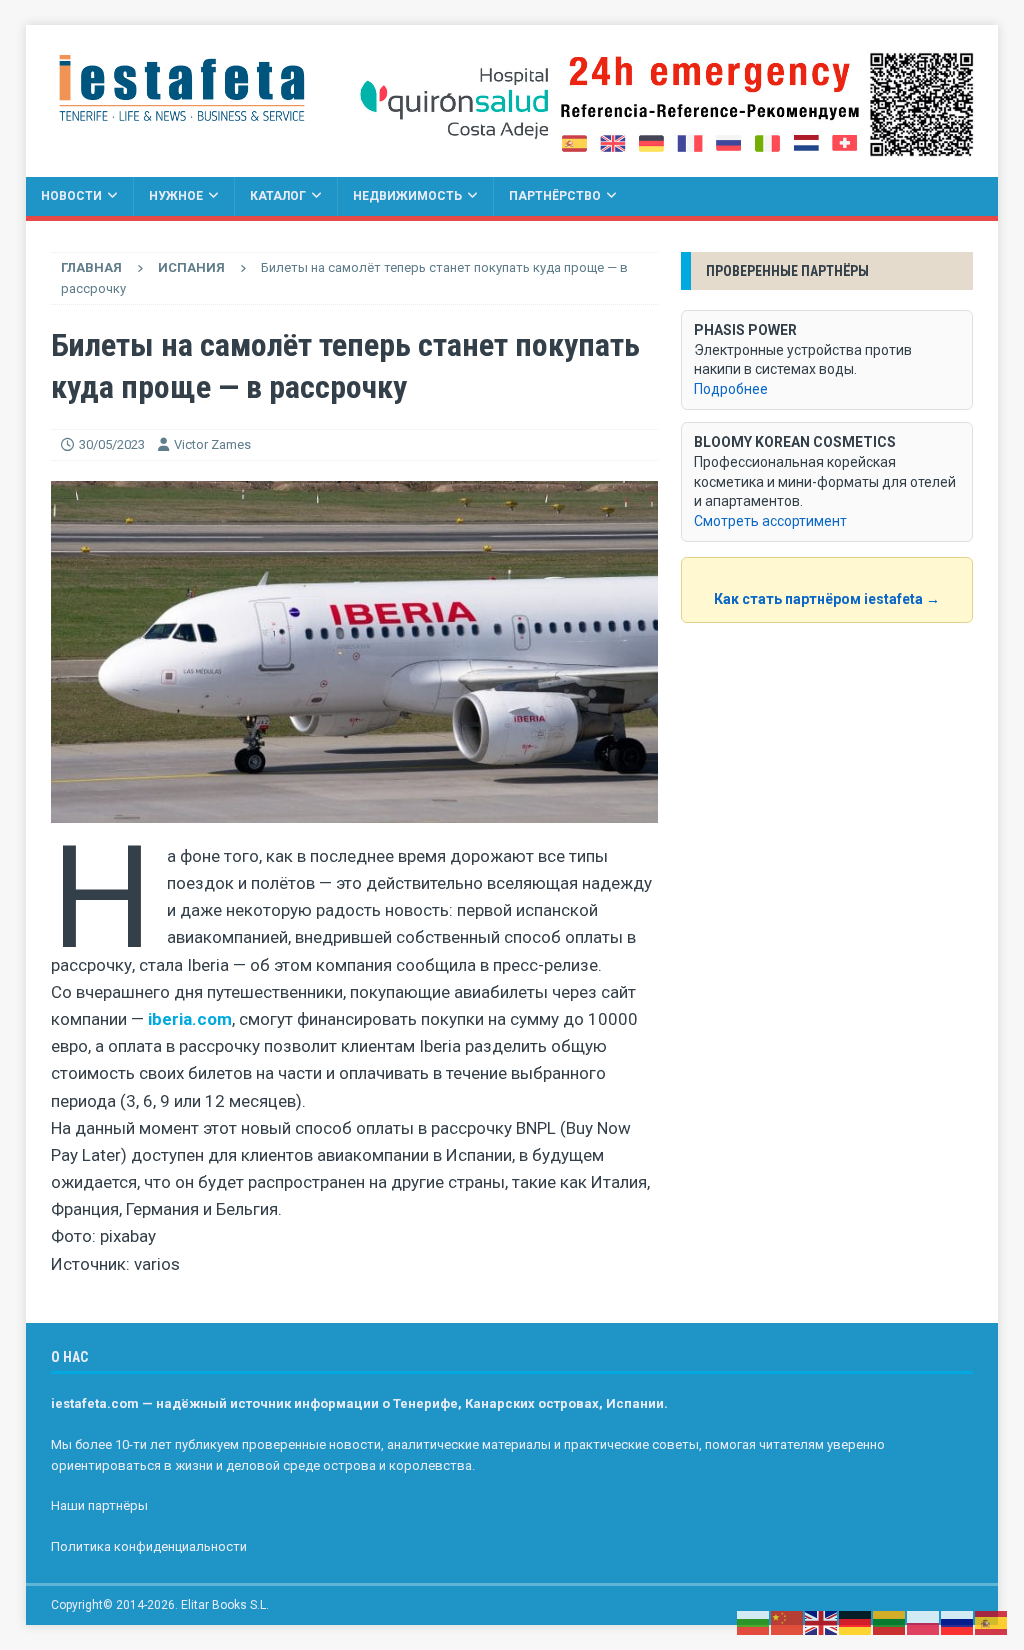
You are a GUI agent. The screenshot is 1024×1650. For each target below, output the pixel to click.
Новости (71, 196)
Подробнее (731, 389)
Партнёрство (555, 196)
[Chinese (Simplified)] (788, 1622)
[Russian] (958, 1622)
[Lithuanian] (890, 1622)
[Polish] (924, 1622)
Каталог (278, 196)
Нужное (176, 196)
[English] (822, 1622)
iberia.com (190, 1019)
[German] (856, 1622)
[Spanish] (992, 1622)
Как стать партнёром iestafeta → (827, 599)
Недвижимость (407, 196)
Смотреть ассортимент (770, 521)
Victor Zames (212, 444)
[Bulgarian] (754, 1622)
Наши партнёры (99, 1505)
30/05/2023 (112, 444)
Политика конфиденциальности (149, 1546)
